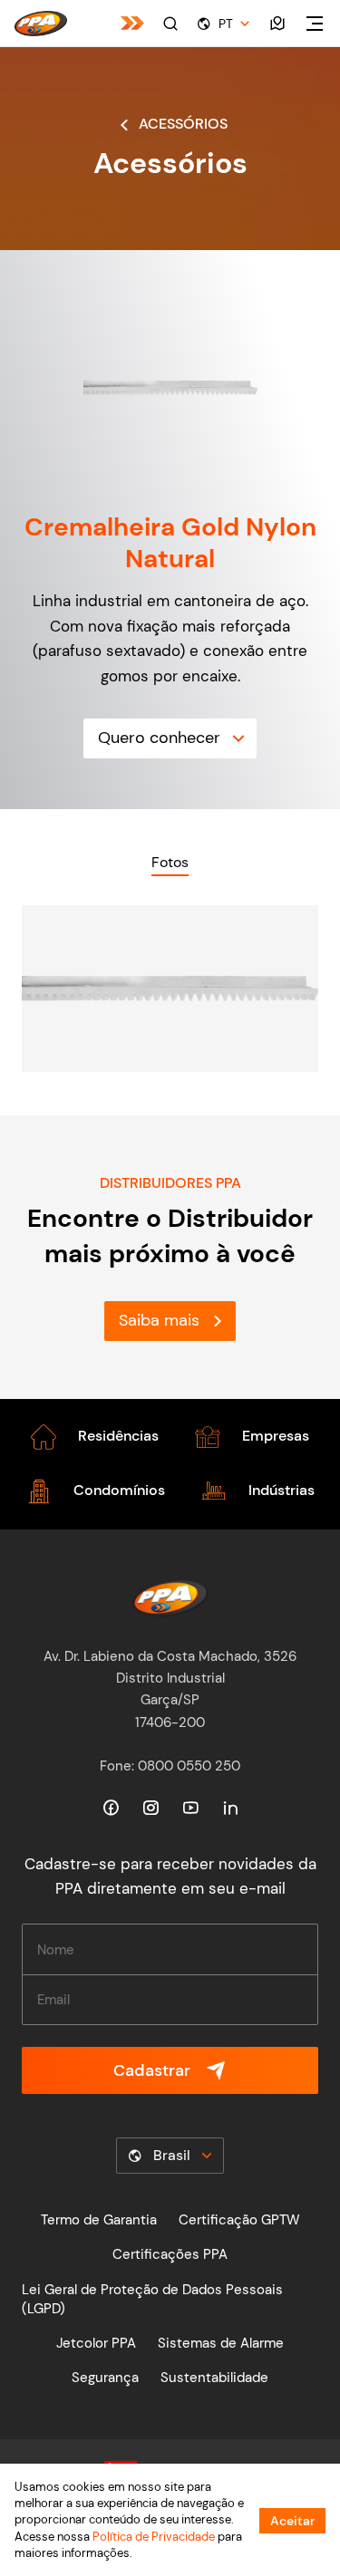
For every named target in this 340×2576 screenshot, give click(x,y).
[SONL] (132, 23)
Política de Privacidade (154, 2537)
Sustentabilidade (214, 2378)
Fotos (170, 862)
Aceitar (292, 2521)
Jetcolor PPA (96, 2343)
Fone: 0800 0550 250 (170, 1766)
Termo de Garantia (99, 2220)
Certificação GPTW (239, 2220)
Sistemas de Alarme (221, 2343)
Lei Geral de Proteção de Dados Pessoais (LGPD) (152, 2299)
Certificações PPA (170, 2254)
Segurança (105, 2378)
